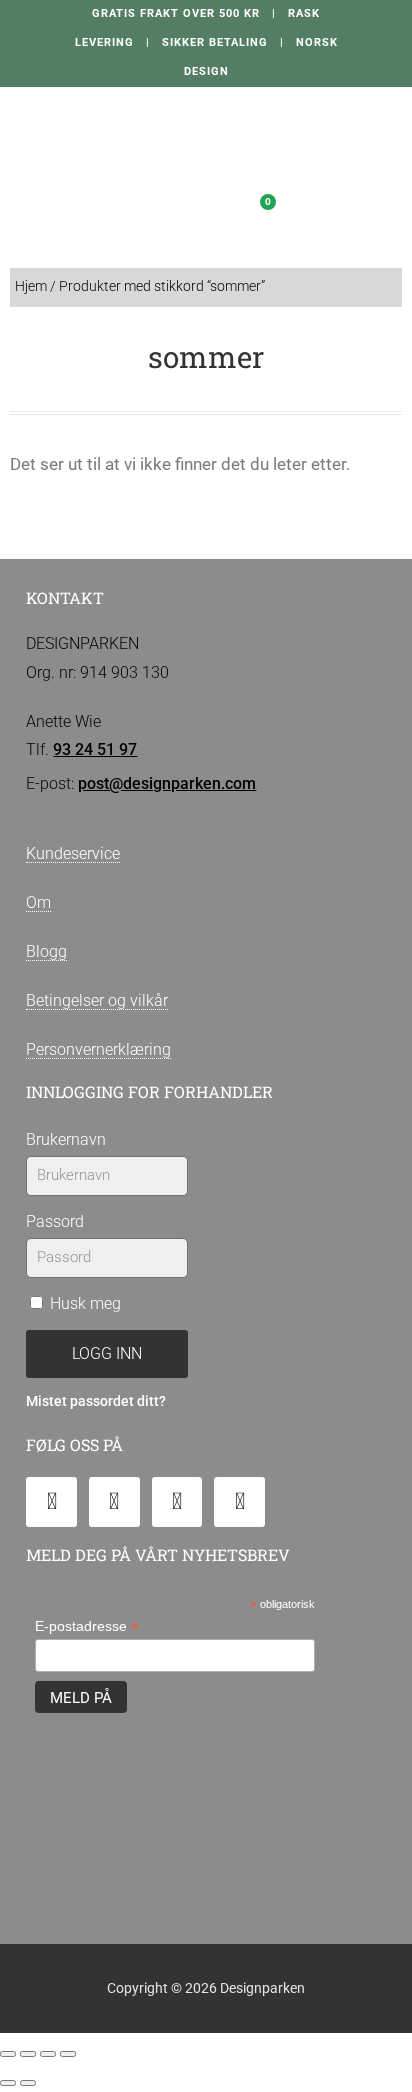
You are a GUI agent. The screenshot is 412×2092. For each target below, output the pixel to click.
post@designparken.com (167, 783)
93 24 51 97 (95, 749)
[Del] (48, 2054)
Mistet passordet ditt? (96, 1401)
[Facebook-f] (114, 1502)
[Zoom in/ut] (8, 2054)
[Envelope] (51, 1502)
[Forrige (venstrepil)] (8, 2083)
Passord (55, 1221)
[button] (172, 207)
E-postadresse (87, 1626)
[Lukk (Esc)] (68, 2054)
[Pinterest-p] (239, 1502)
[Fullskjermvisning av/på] (28, 2054)
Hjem (31, 286)
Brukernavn (66, 1139)
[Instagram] (177, 1502)
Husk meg (83, 1303)
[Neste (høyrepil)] (28, 2083)
